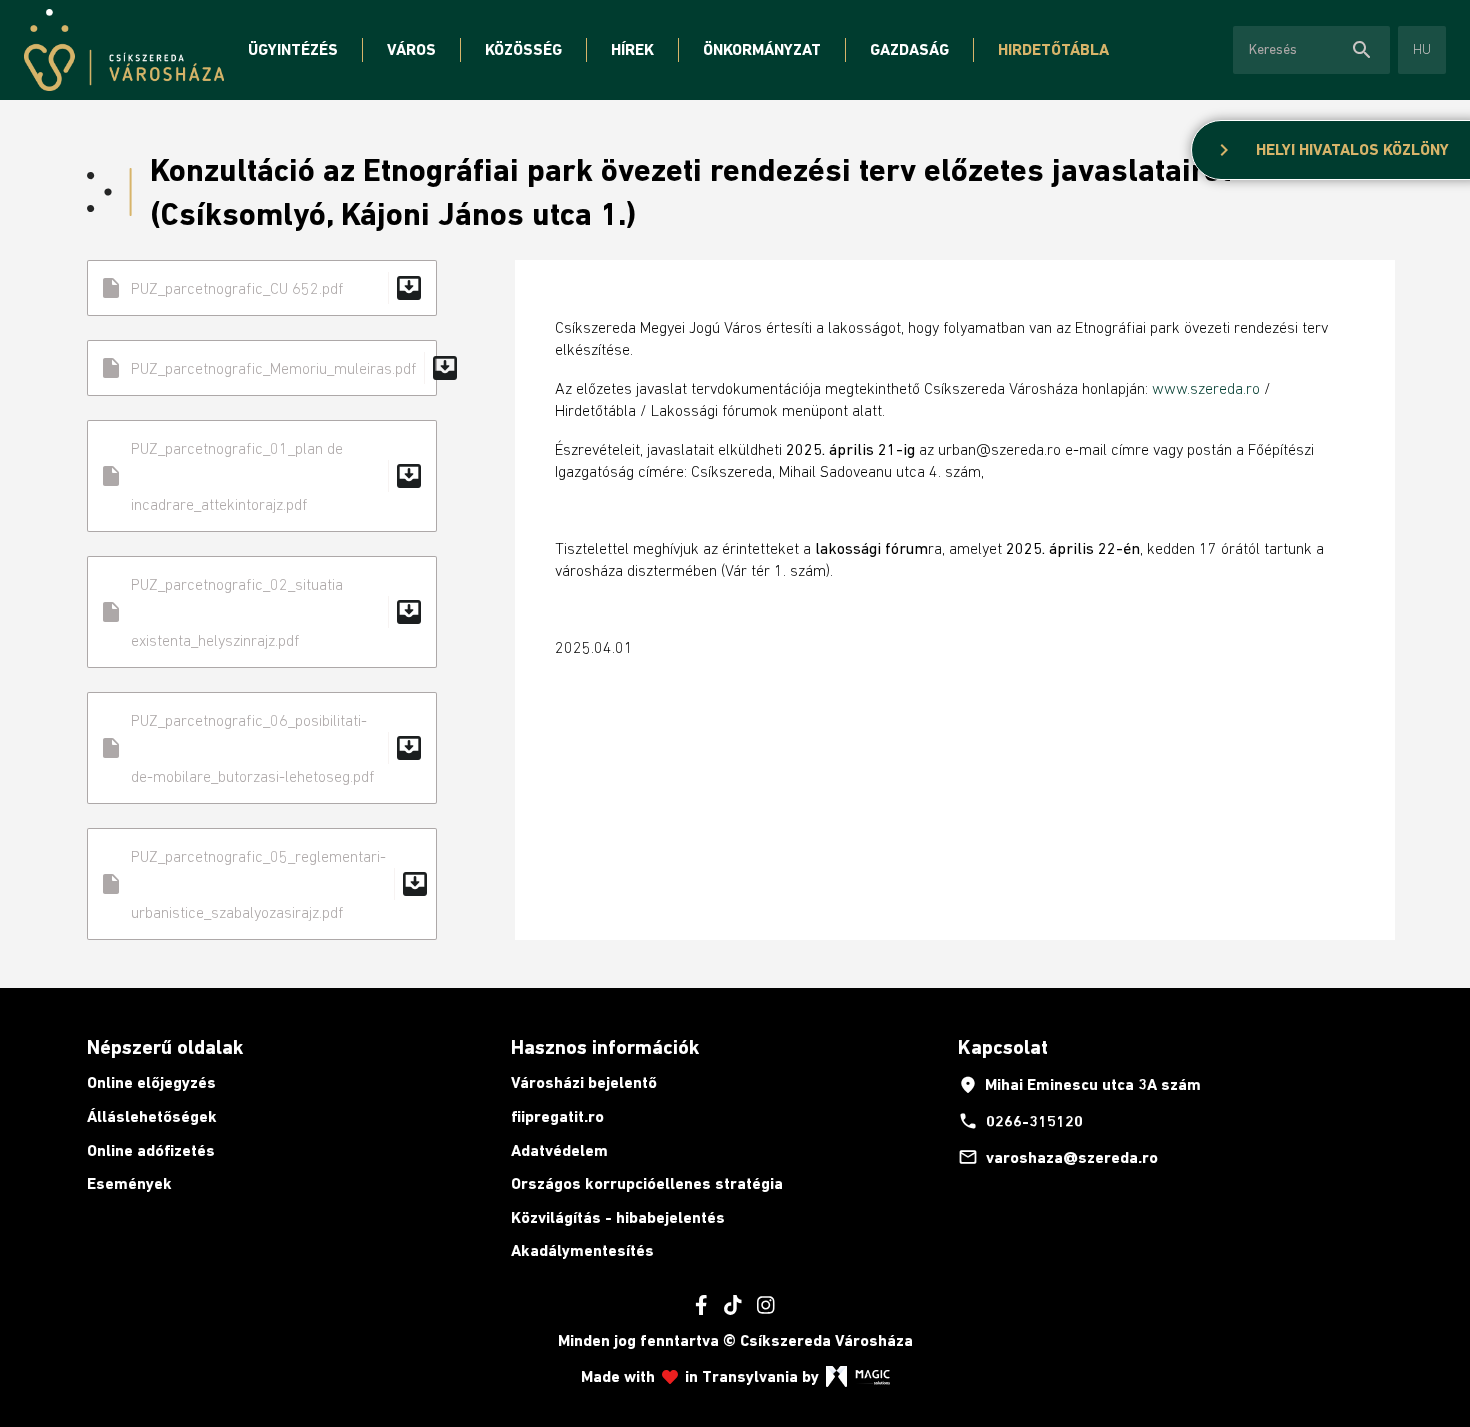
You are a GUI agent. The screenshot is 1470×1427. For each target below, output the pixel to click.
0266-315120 (1020, 1121)
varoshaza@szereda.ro (1058, 1157)
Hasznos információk (605, 1047)
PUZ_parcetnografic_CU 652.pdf (262, 288)
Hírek (632, 49)
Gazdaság (909, 49)
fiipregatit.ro (557, 1116)
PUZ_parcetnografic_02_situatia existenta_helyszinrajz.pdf (262, 612)
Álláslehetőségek (152, 1116)
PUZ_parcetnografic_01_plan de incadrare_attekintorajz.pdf (262, 476)
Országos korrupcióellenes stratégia (647, 1183)
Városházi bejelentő (584, 1082)
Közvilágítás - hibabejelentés (618, 1217)
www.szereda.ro (1206, 388)
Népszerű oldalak (165, 1047)
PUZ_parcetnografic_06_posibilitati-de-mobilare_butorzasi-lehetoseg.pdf (262, 748)
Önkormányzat (762, 49)
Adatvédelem (559, 1150)
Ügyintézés (293, 49)
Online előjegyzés (151, 1082)
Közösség (523, 49)
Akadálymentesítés (582, 1250)
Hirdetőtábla (1053, 49)
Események (129, 1183)
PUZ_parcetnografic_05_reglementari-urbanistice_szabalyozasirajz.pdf (265, 884)
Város (411, 49)
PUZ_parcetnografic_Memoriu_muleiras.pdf (268, 368)
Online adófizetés (151, 1150)
